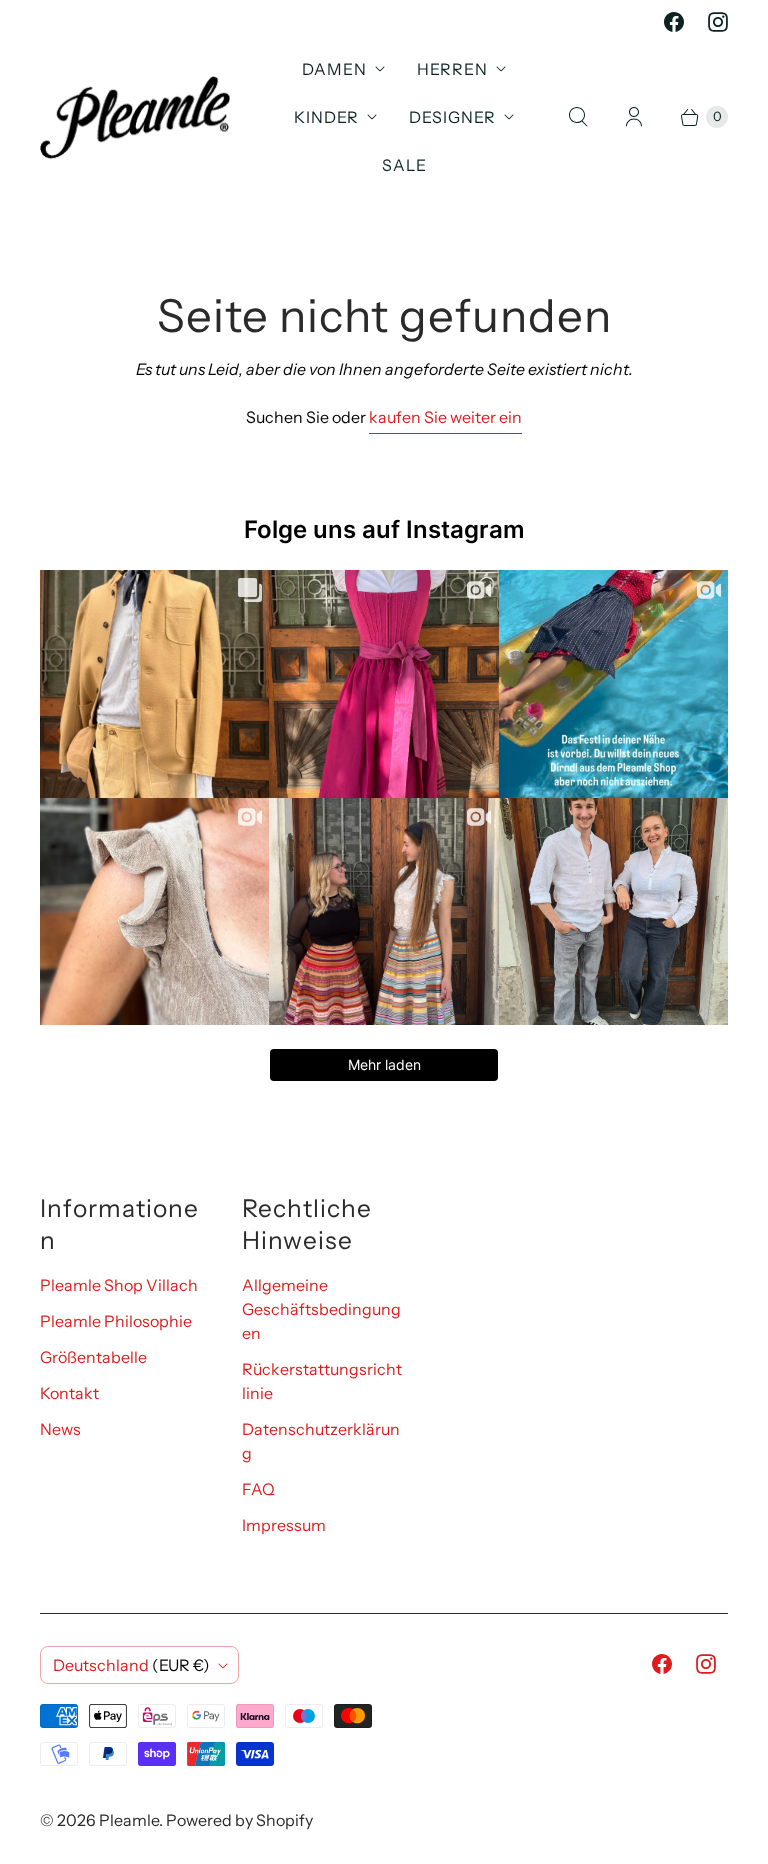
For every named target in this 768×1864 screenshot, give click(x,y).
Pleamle (129, 1820)
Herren (452, 69)
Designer (452, 117)
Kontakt (69, 1393)
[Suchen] (578, 117)
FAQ (258, 1489)
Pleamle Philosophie (116, 1321)
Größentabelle (93, 1357)
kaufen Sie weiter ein (445, 417)
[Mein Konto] (634, 117)
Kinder (326, 117)
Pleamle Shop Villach (119, 1285)
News (60, 1429)
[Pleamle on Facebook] (674, 22)
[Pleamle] (135, 117)
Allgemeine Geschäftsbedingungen (321, 1309)
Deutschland (131, 1665)
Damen (334, 69)
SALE (404, 165)
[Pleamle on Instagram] (718, 22)
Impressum (284, 1525)
